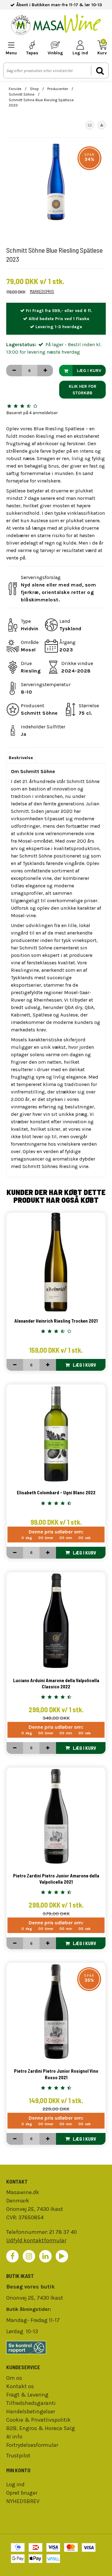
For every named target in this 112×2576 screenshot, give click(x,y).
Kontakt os (20, 2386)
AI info (14, 2437)
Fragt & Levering (27, 2395)
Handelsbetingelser (31, 2411)
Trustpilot (18, 2456)
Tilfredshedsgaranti (31, 2403)
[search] (100, 71)
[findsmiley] (56, 2347)
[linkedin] (45, 2256)
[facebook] (12, 2256)
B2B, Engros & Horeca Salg (41, 2428)
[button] (90, 125)
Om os (14, 2378)
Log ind (15, 2484)
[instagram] (29, 2256)
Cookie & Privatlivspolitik (38, 2420)
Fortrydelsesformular (32, 2445)
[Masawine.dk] (56, 26)
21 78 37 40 (63, 2232)
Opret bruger (22, 2493)
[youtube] (62, 2256)
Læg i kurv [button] (89, 371)
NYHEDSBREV (23, 2501)
